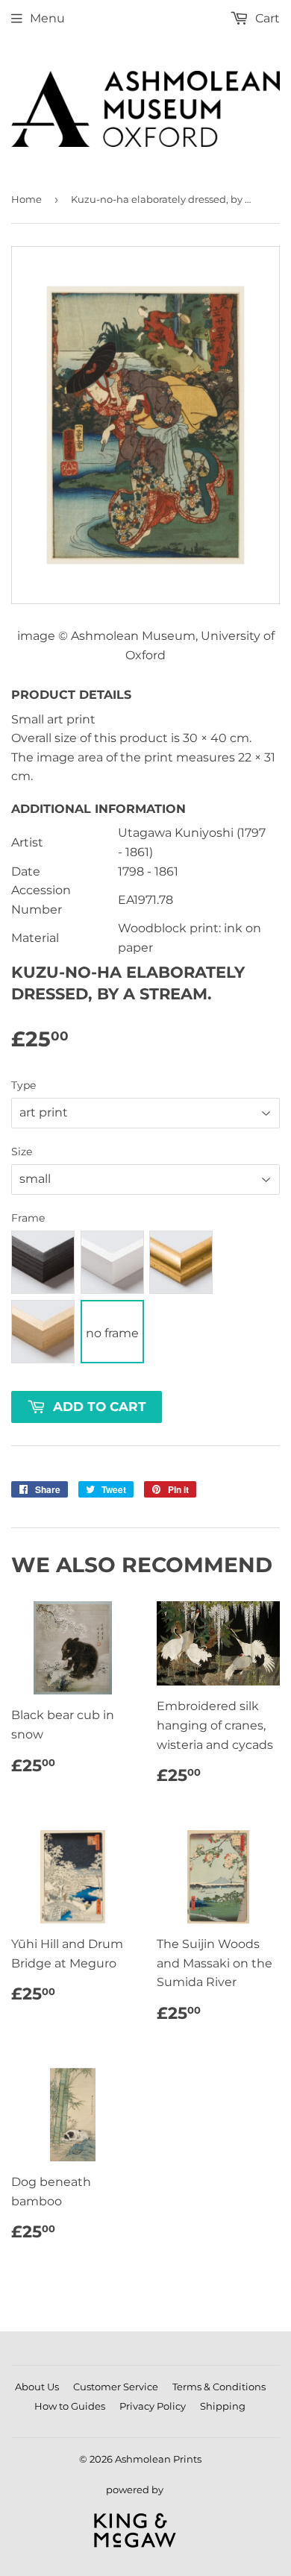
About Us (37, 2387)
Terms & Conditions (219, 2387)
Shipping (223, 2406)
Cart (266, 18)
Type (24, 1085)
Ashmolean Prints (158, 2459)
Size (22, 1152)
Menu (47, 18)
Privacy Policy (153, 2406)
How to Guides (70, 2406)
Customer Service (116, 2387)
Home (26, 199)
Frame (28, 1218)
